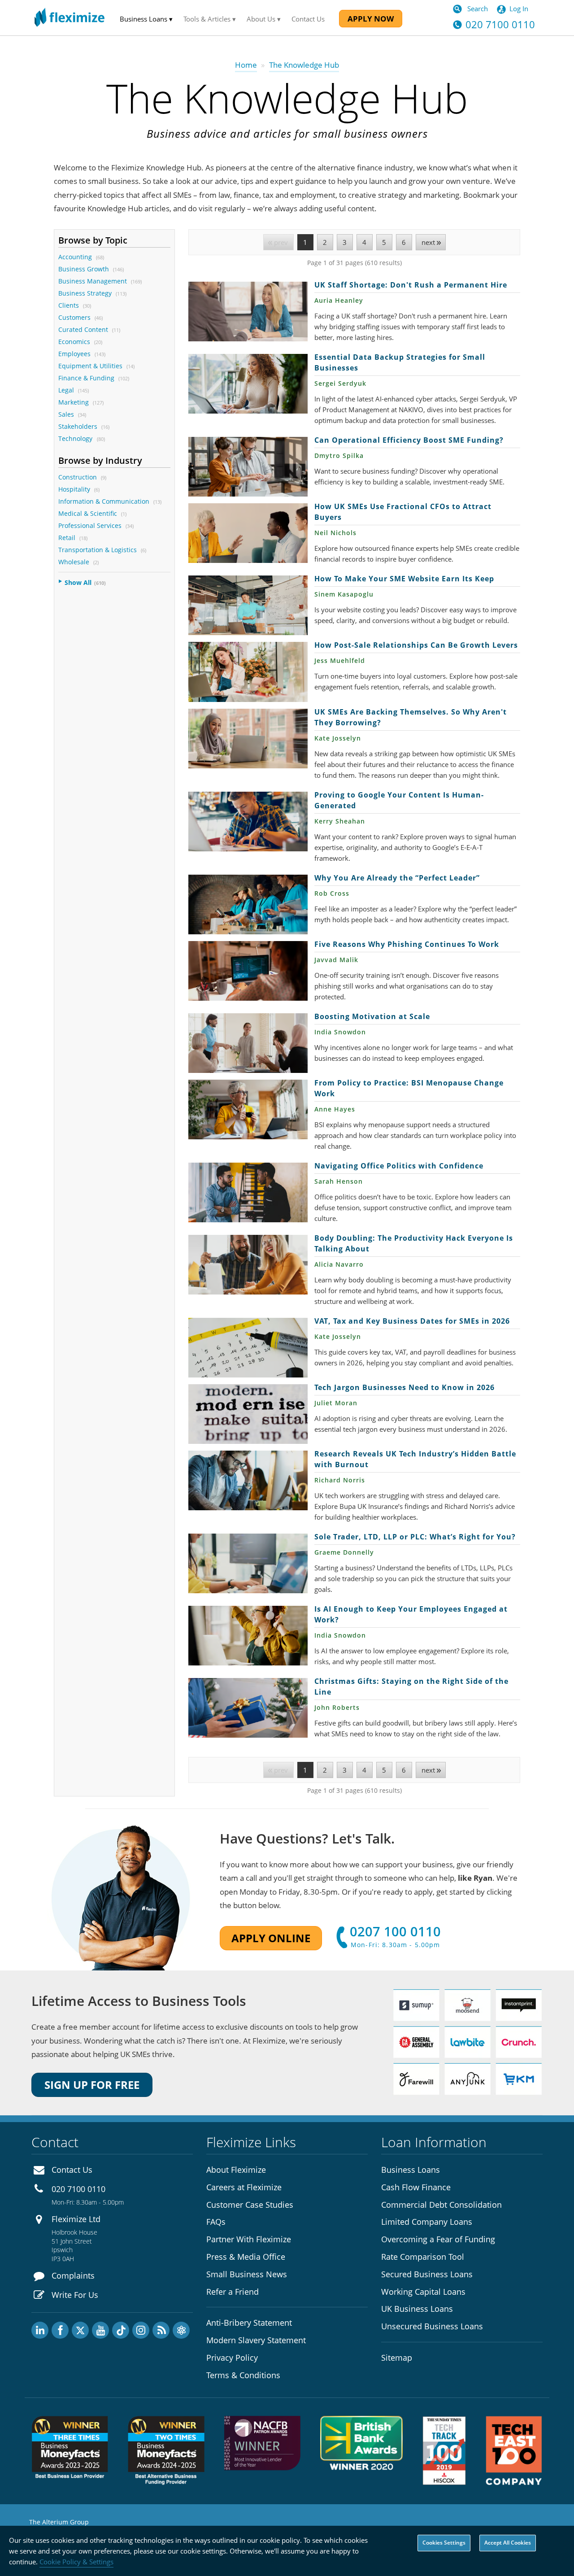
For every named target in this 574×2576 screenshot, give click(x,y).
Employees (74, 354)
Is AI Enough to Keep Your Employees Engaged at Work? (248, 1636)
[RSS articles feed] (161, 2330)
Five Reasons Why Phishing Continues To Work (248, 971)
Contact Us (308, 19)
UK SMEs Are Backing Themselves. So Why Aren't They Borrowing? (248, 739)
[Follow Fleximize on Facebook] (60, 2330)
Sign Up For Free (92, 2085)
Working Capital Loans (423, 2292)
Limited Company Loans (427, 2222)
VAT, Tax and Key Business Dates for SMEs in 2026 (248, 1348)
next (428, 242)
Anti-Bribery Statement (249, 2323)
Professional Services (90, 525)
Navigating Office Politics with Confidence (248, 1192)
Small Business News (247, 2274)
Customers (74, 317)
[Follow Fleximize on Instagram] (141, 2330)
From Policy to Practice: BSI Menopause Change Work (248, 1109)
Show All (78, 582)
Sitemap (397, 2358)
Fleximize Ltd (76, 2219)
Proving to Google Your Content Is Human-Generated (248, 822)
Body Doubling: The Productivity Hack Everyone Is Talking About (248, 1265)
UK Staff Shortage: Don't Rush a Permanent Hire (248, 312)
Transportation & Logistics (98, 550)
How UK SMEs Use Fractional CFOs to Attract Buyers (248, 533)
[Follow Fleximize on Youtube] (100, 2330)
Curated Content (83, 329)
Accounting (75, 257)
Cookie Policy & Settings (76, 2562)
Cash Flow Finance (416, 2187)
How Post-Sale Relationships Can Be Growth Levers (248, 672)
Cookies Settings (444, 2543)
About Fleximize (236, 2170)
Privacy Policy (232, 2358)
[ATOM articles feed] (181, 2330)
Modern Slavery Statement (256, 2340)
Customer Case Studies (250, 2205)
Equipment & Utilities (90, 366)
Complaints (73, 2275)
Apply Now (371, 19)
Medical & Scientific (88, 513)
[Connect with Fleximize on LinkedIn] (40, 2330)
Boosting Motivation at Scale (248, 1043)
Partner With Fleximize (249, 2239)
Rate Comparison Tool (423, 2257)
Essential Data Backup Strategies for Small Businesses (248, 384)
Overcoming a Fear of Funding (438, 2239)
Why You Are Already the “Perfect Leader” (248, 904)
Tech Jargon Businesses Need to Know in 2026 (248, 1414)
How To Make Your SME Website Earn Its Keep (248, 605)
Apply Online (271, 1938)
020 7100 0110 (500, 24)
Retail (67, 538)
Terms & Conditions (243, 2375)
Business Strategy (85, 293)
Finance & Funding (86, 378)
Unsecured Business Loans (432, 2326)
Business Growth (84, 269)
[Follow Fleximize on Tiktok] (121, 2330)
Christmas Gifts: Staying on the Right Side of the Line (248, 1708)
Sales (66, 414)
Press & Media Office (246, 2257)
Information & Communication (104, 501)
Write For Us (75, 2295)
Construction (78, 477)
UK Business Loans (417, 2309)
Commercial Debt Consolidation (441, 2205)
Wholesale (74, 562)
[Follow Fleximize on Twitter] (80, 2330)
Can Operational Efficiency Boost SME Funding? (248, 467)
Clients (69, 305)
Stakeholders (78, 426)
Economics (74, 342)
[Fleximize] (70, 18)
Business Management (93, 281)
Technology (76, 438)
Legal (66, 390)
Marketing (74, 402)
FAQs (216, 2222)
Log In (519, 9)
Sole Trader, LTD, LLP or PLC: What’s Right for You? (248, 1563)
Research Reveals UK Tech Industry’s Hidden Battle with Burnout (248, 1480)
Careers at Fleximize (244, 2187)
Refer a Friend (233, 2292)
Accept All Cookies (508, 2543)
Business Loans (411, 2170)
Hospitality (74, 489)
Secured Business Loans (427, 2274)
